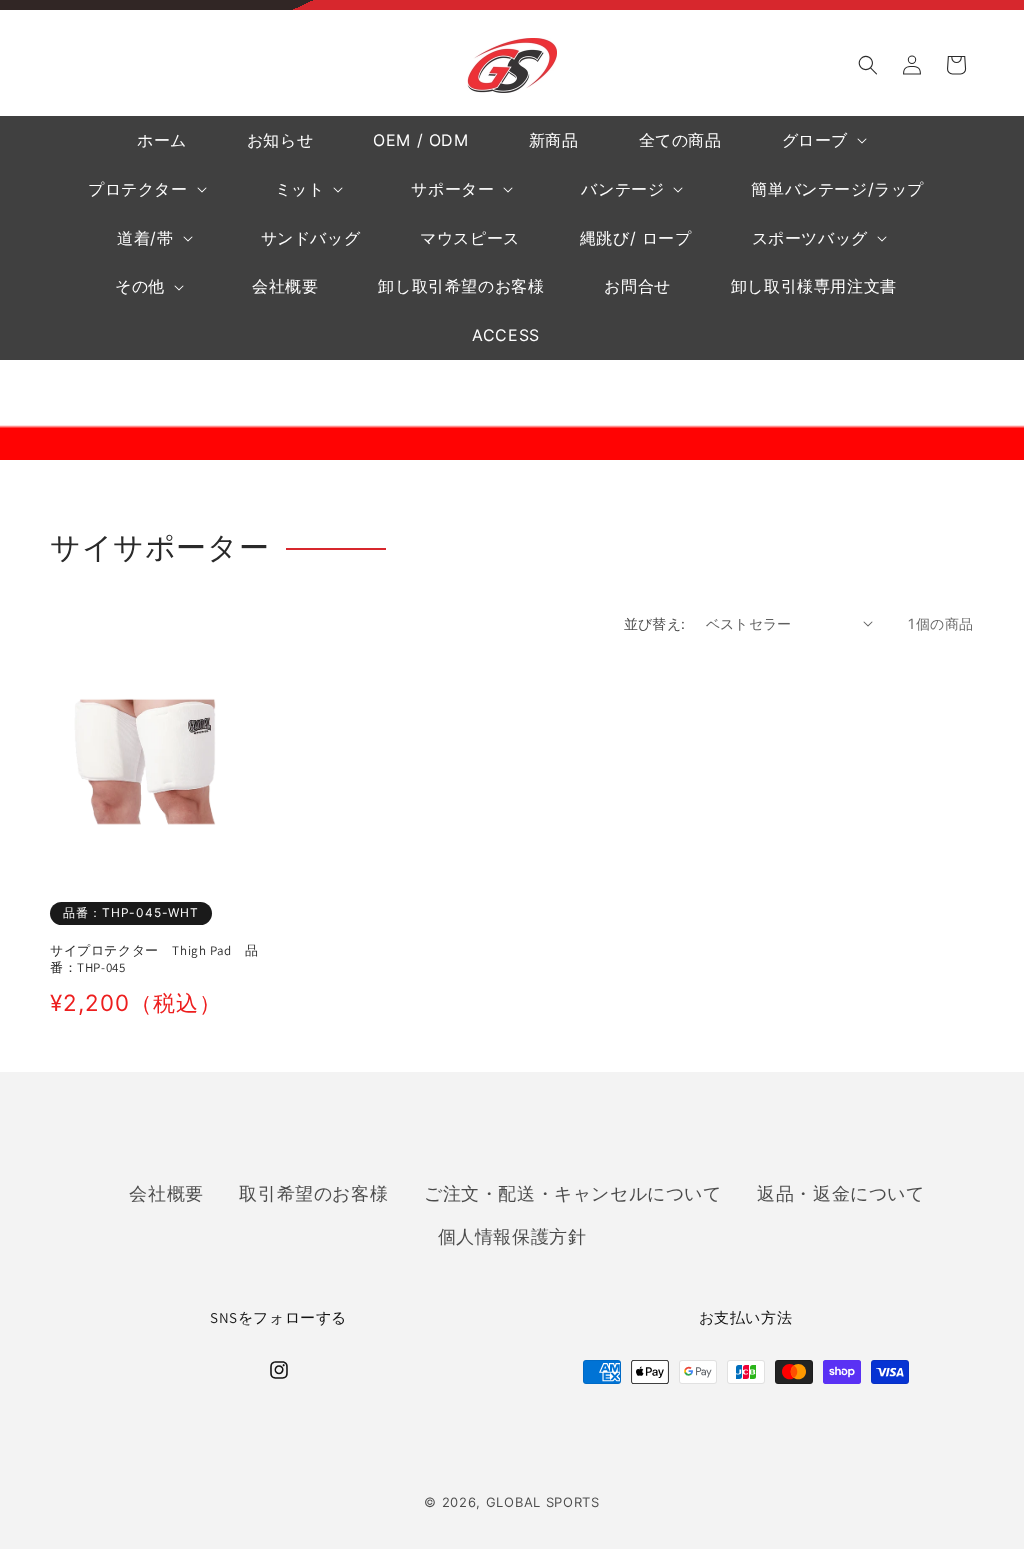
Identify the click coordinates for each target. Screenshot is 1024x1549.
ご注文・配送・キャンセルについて (573, 1193)
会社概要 (166, 1193)
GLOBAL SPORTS (543, 1502)
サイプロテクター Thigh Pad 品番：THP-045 (154, 959)
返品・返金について (840, 1193)
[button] (868, 65)
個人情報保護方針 (512, 1236)
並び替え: (655, 623)
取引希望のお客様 (313, 1193)
